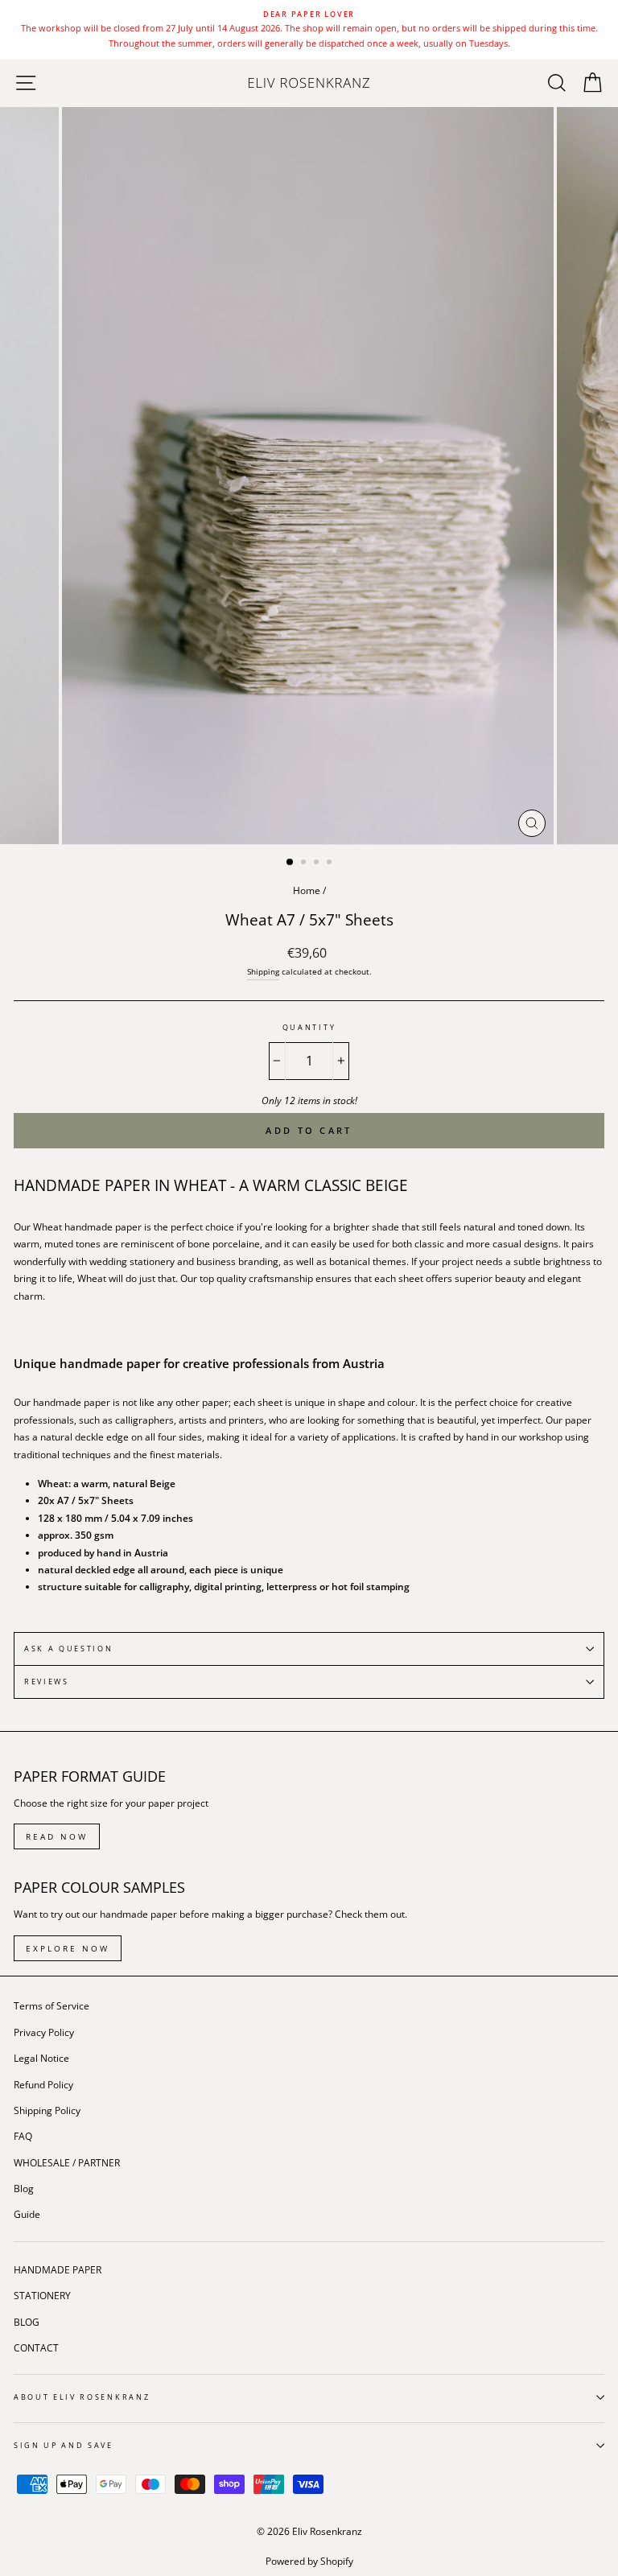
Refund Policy (43, 2084)
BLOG (27, 2322)
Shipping (263, 971)
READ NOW (57, 1836)
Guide (27, 2214)
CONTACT (36, 2347)
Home (307, 890)
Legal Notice (41, 2058)
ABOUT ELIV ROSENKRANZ (82, 2397)
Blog (24, 2188)
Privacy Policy (44, 2032)
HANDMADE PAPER (58, 2269)
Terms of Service (51, 2005)
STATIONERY (42, 2295)
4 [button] (331, 863)
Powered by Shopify (309, 2561)
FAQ (23, 2136)
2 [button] (305, 863)
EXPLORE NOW (68, 1948)
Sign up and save (64, 2445)
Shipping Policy (47, 2110)
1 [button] (290, 863)
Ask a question (69, 1649)
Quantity (309, 1027)
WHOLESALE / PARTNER (67, 2162)
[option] (309, 30)
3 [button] (318, 863)
